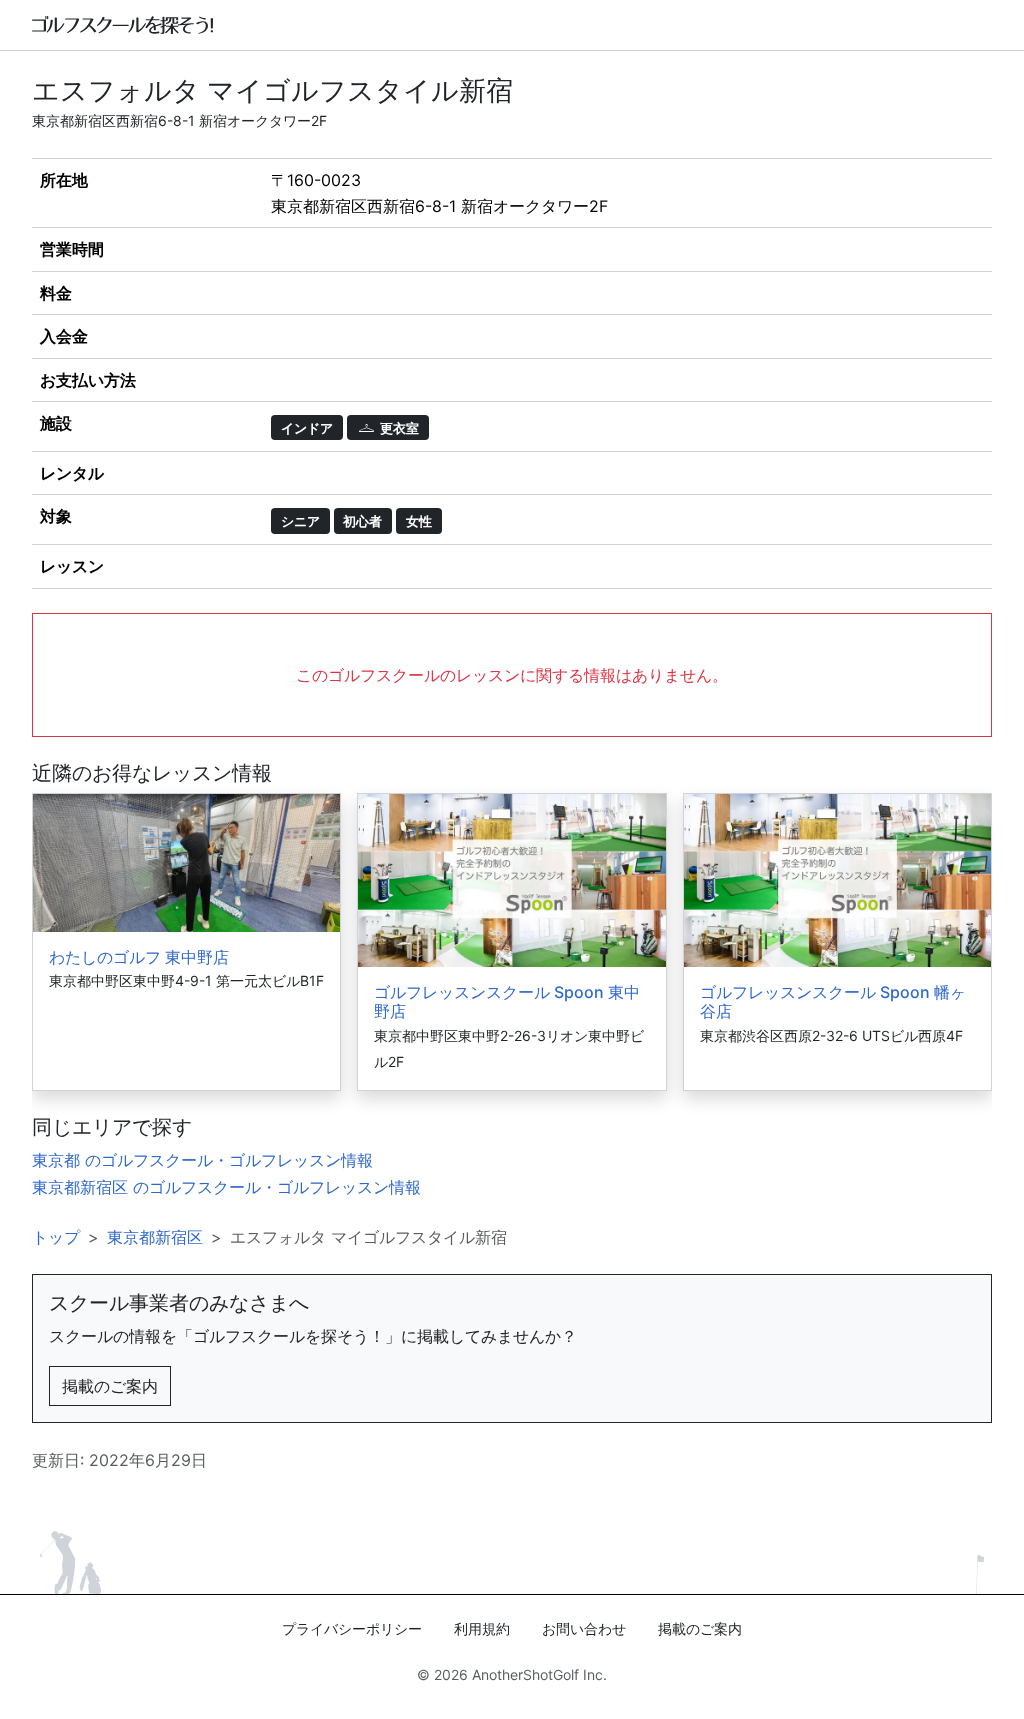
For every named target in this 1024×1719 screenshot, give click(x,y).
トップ (56, 1237)
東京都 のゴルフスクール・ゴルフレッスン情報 (202, 1160)
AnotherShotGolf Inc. (539, 1674)
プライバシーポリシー (352, 1628)
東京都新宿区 (155, 1237)
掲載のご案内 (110, 1386)
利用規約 (482, 1628)
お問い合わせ (584, 1628)
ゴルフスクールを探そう (123, 25)
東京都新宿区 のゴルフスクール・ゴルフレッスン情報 (226, 1187)
